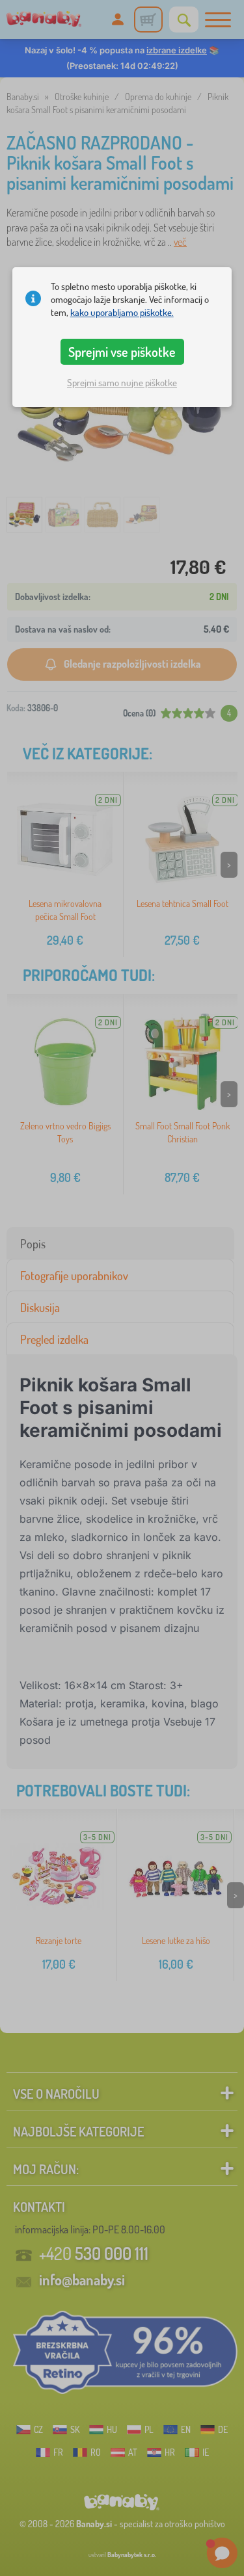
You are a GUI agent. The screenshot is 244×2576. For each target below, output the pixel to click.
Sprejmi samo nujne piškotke (122, 383)
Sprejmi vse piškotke (122, 352)
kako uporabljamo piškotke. (122, 312)
